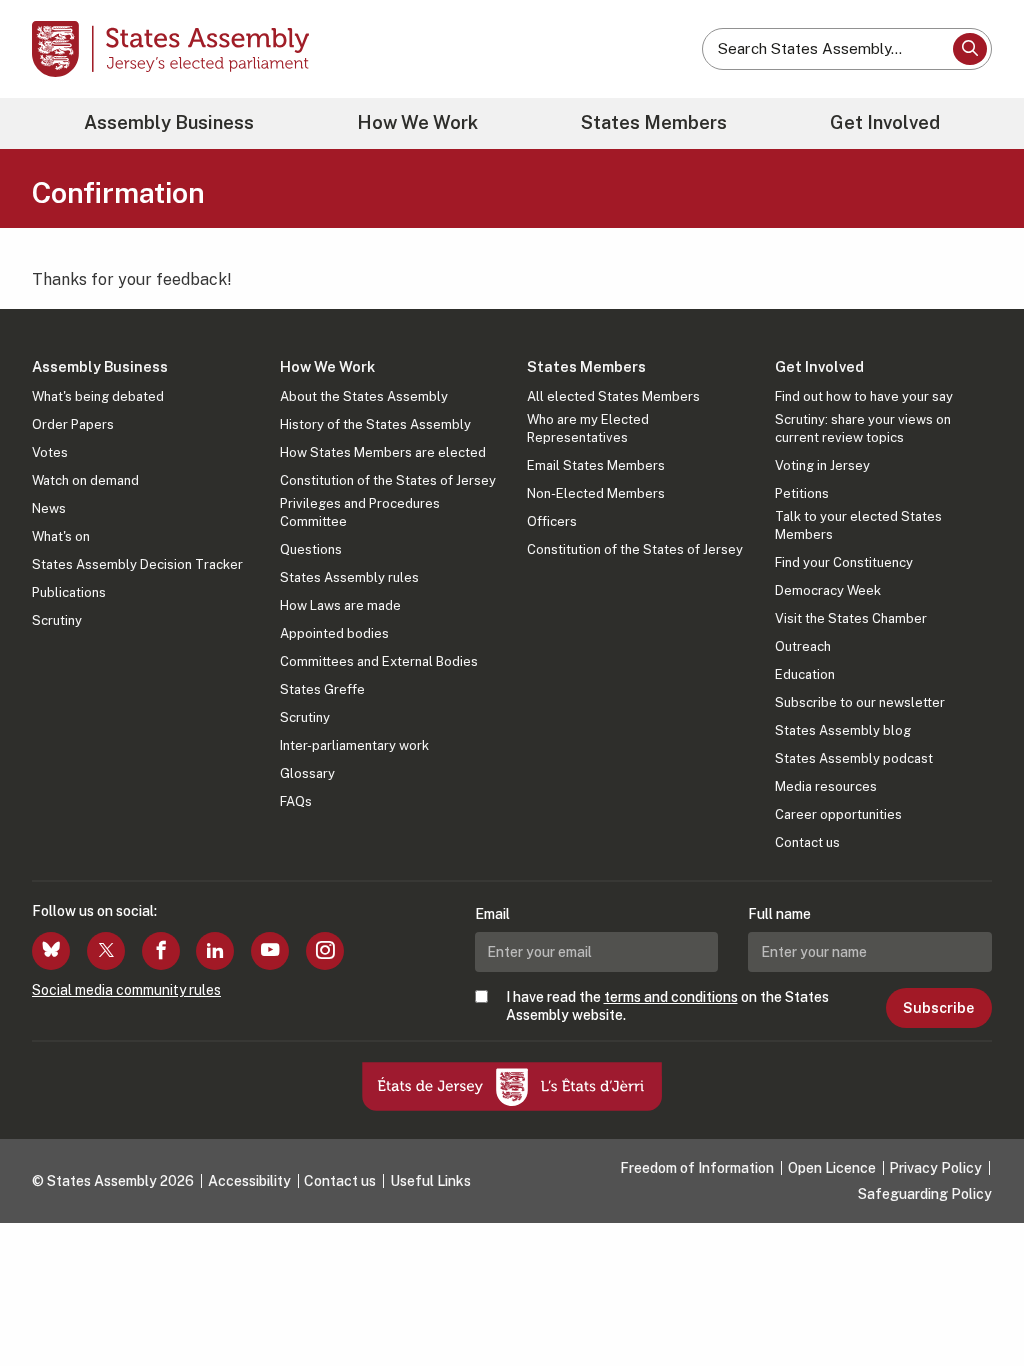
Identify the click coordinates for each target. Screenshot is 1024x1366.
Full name (779, 914)
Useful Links (430, 1181)
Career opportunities (838, 814)
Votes (50, 452)
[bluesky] (51, 951)
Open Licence (832, 1168)
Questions (311, 549)
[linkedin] (215, 951)
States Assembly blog (843, 730)
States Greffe (322, 689)
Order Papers (73, 424)
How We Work (417, 122)
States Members (654, 122)
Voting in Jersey (822, 465)
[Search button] (970, 49)
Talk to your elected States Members (858, 525)
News (49, 508)
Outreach (803, 646)
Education (805, 674)
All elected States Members (613, 396)
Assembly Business (169, 122)
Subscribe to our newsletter (860, 702)
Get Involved (885, 122)
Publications (69, 592)
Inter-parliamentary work (354, 745)
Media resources (826, 786)
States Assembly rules (349, 577)
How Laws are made (340, 605)
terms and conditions (671, 997)
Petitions (802, 493)
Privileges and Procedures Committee (360, 512)
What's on (61, 536)
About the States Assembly (364, 396)
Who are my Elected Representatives (588, 428)
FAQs (296, 801)
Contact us (807, 842)
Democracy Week (828, 590)
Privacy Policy (935, 1168)
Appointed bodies (334, 633)
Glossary (307, 773)
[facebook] (161, 951)
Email (492, 914)
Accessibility (249, 1181)
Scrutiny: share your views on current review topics (863, 428)
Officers (552, 521)
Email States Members (596, 465)
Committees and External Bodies (379, 661)
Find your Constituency (844, 562)
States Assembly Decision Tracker (137, 564)
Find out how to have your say (864, 396)
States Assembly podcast (854, 758)
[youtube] (270, 951)
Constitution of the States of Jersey (388, 480)
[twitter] (106, 951)
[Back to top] (975, 1298)
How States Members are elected (383, 452)
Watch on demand (85, 480)
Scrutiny (57, 620)
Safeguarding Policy (925, 1194)
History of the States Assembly (375, 424)
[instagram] (325, 951)
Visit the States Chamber (851, 618)
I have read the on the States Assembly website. (667, 1006)
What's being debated (98, 396)
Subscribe (938, 1008)
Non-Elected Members (596, 493)
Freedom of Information (697, 1168)
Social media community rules (126, 990)
